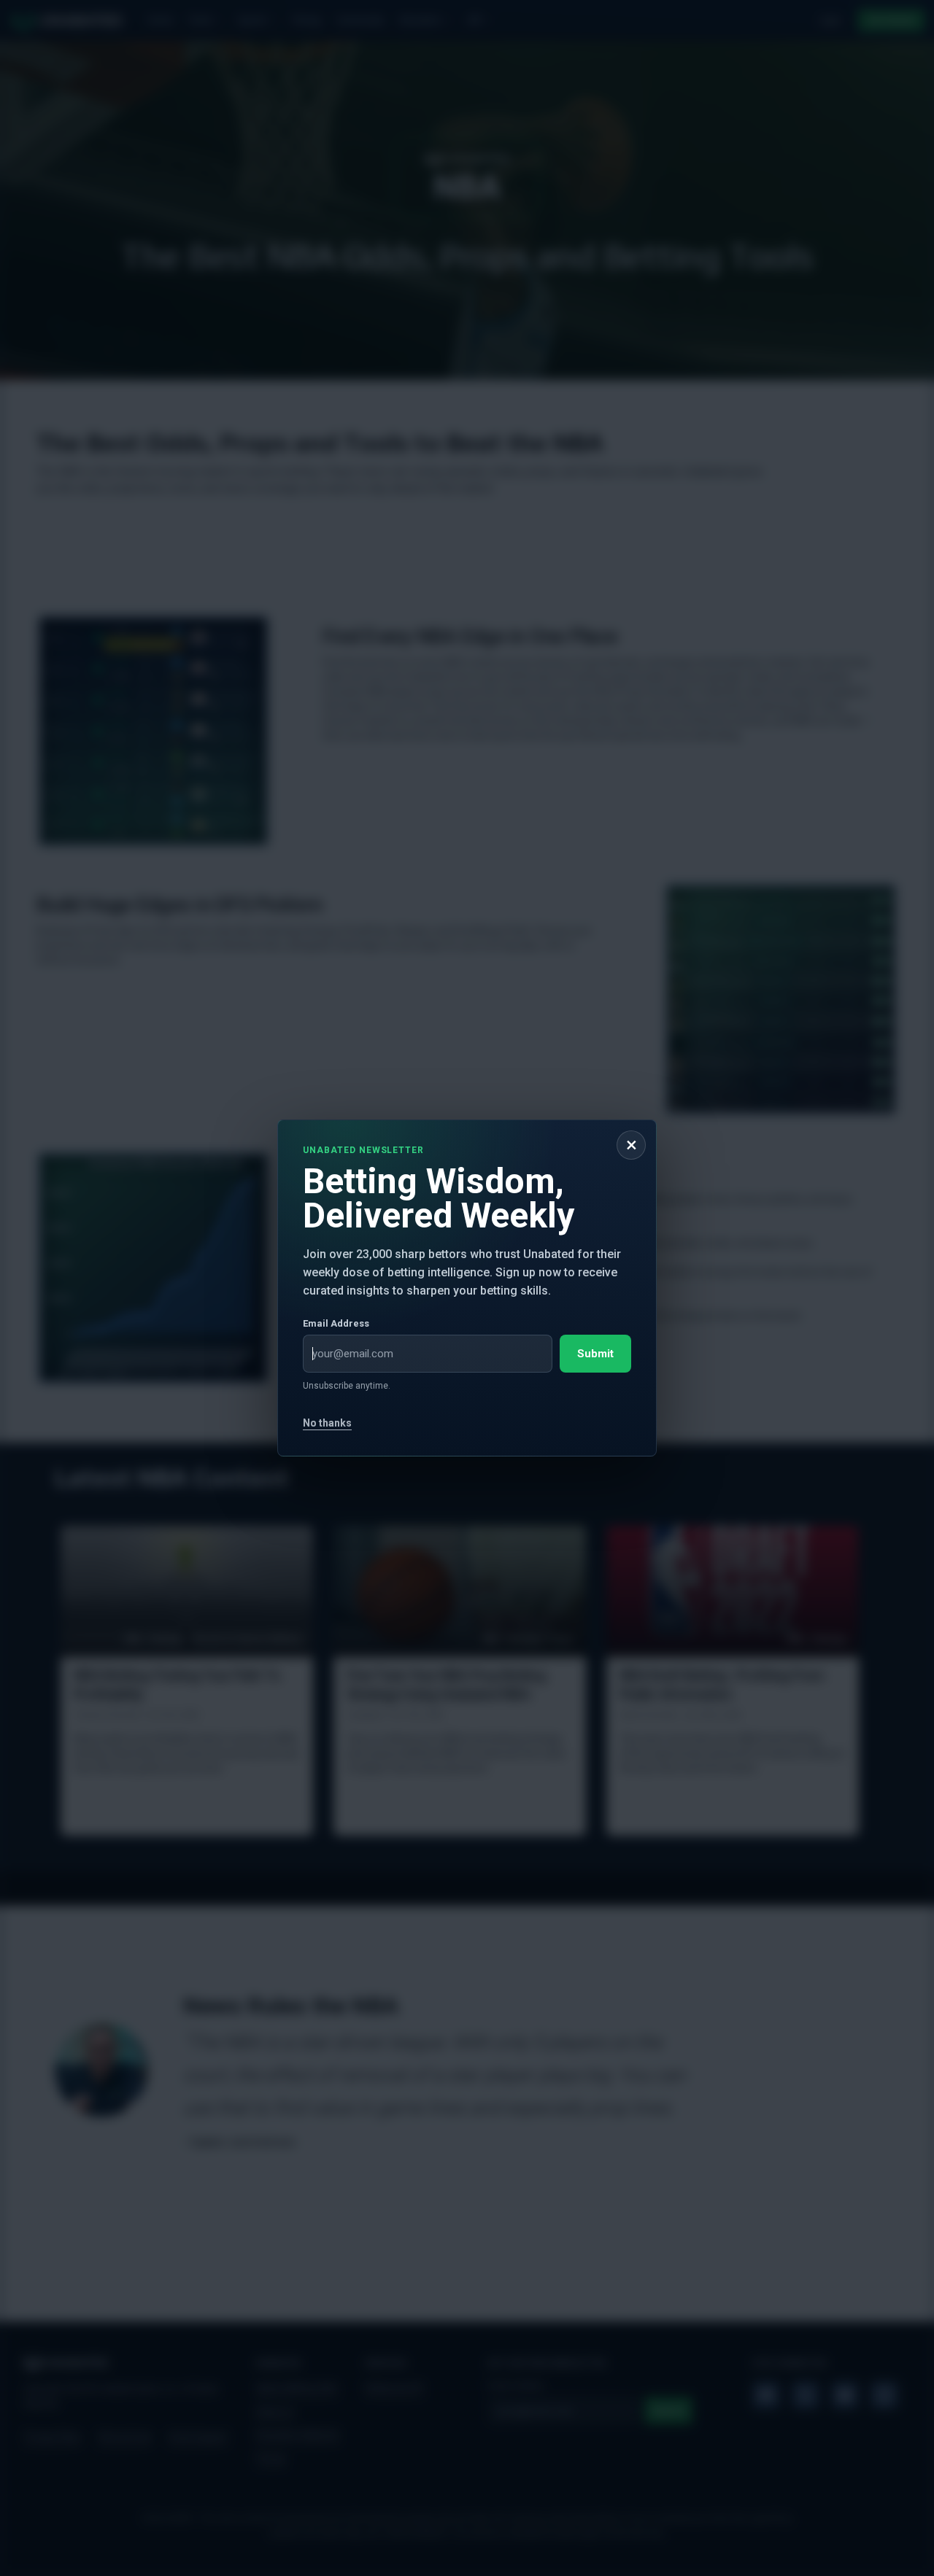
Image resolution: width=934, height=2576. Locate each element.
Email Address (336, 1323)
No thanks (327, 1423)
